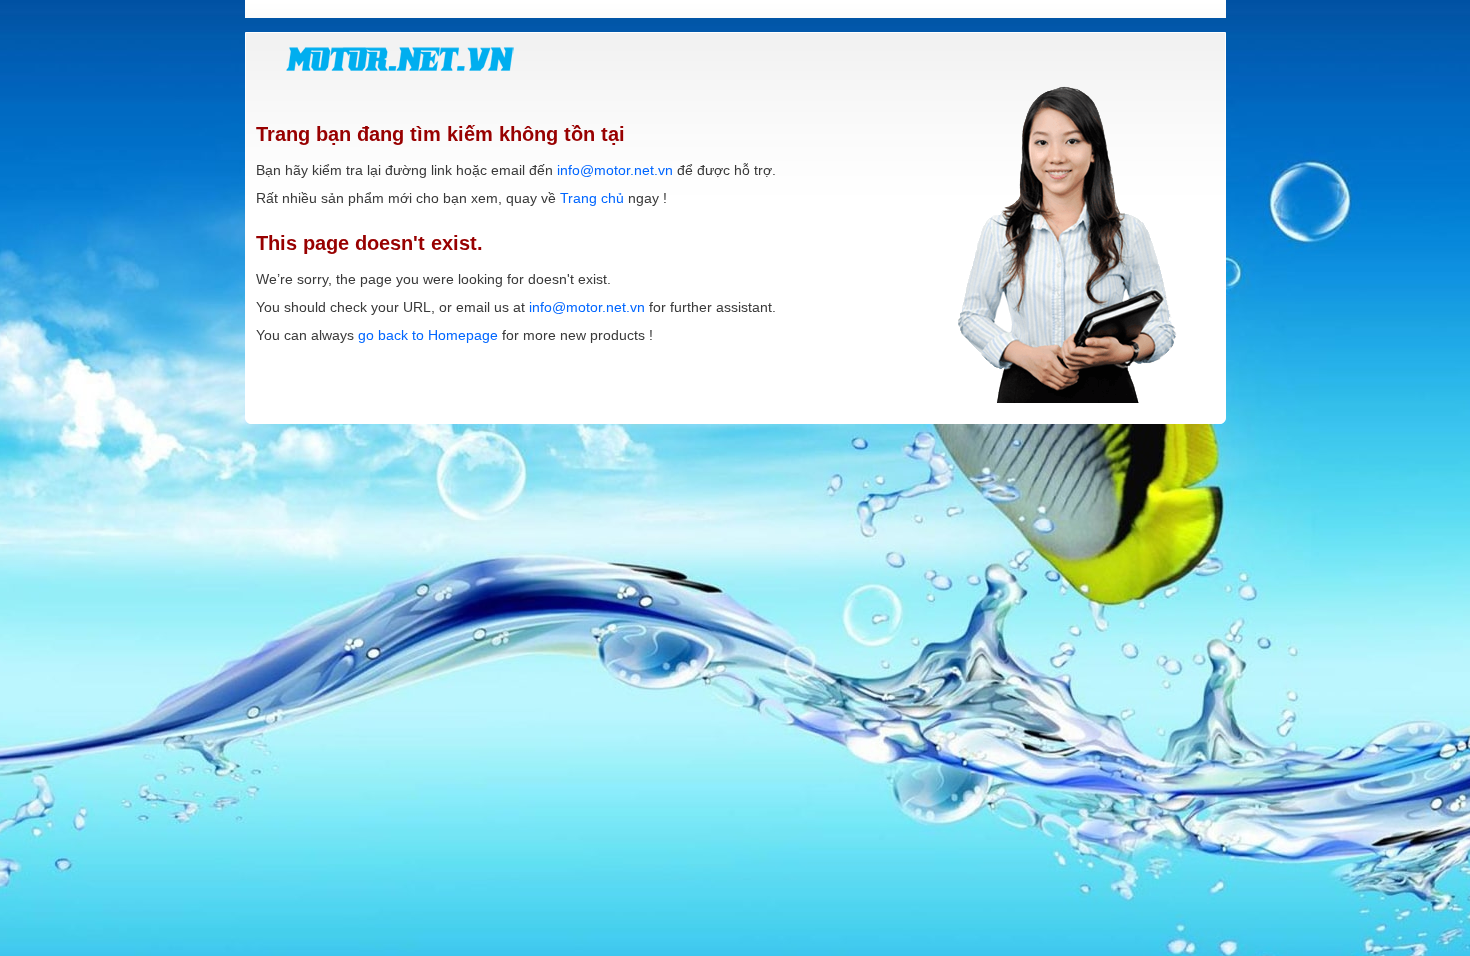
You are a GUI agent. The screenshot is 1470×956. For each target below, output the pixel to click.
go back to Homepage (428, 335)
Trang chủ (592, 198)
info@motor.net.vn (615, 170)
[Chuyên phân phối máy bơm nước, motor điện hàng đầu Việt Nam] (400, 59)
